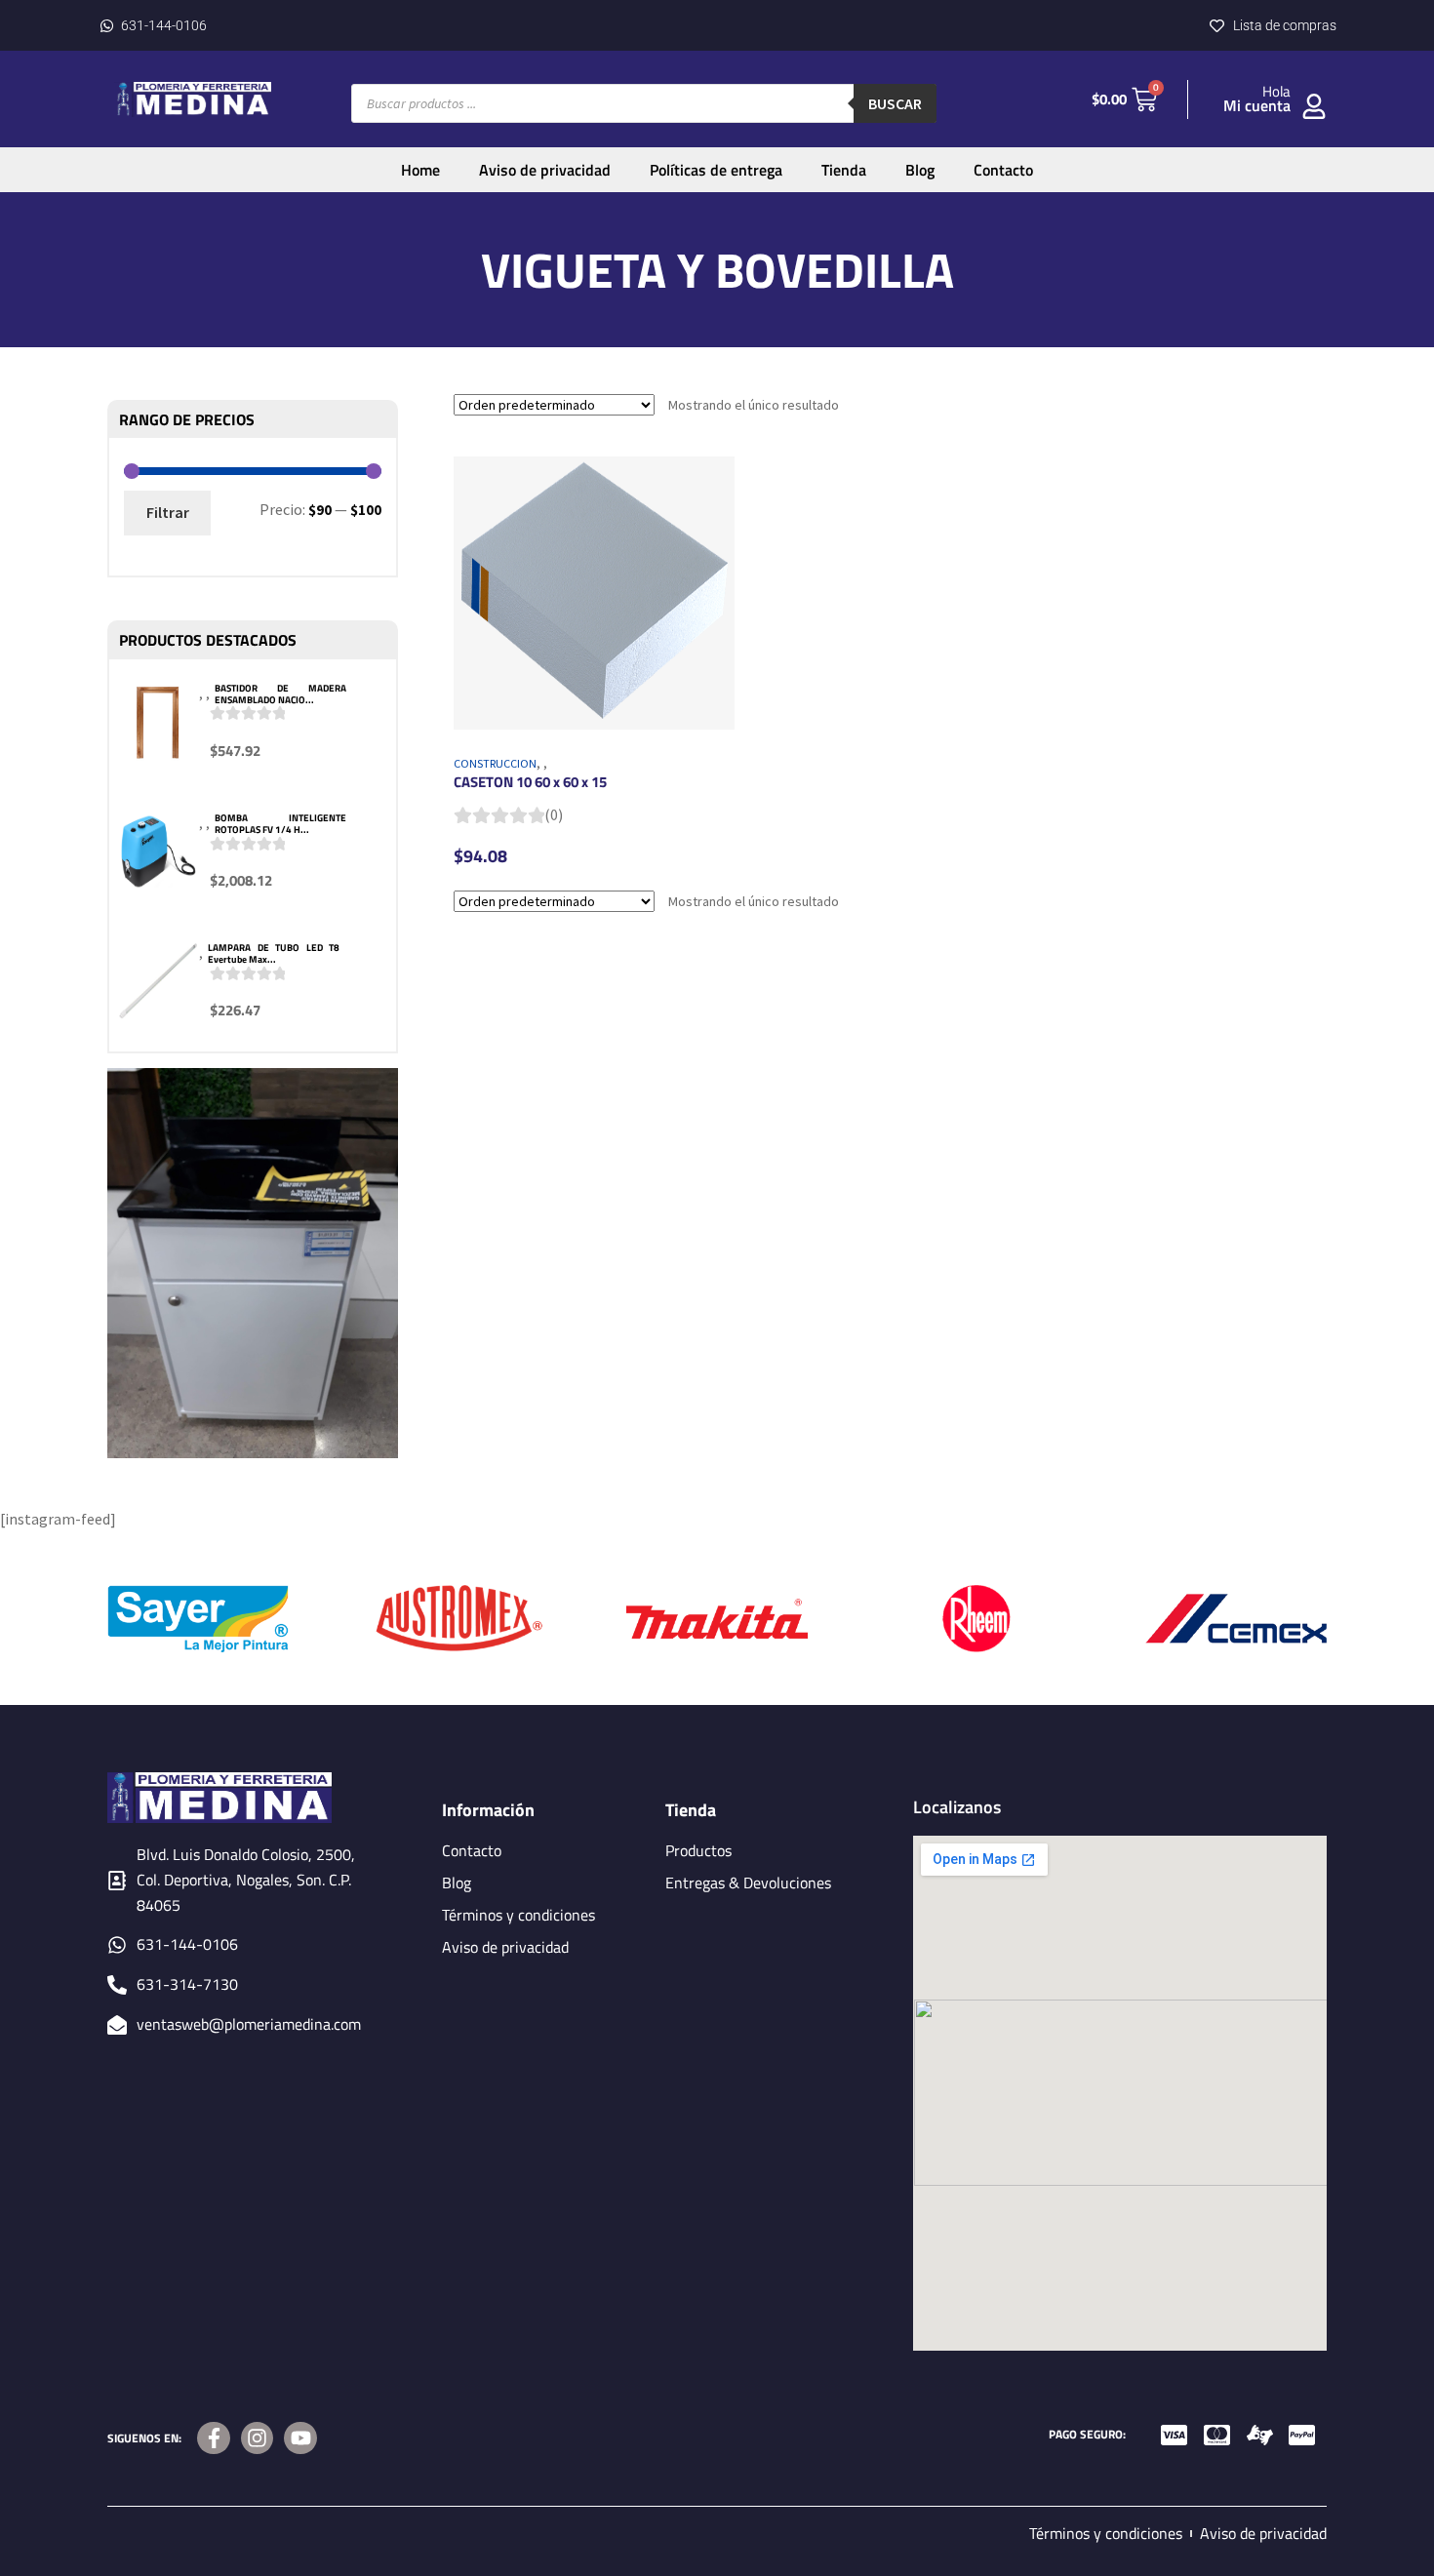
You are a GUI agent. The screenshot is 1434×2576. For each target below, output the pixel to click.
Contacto (1003, 170)
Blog (920, 170)
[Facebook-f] (214, 2438)
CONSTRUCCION (495, 763)
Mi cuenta (1257, 105)
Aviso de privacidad (545, 170)
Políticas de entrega (716, 170)
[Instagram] (258, 2438)
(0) (554, 814)
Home (420, 170)
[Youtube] (300, 2438)
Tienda (844, 170)
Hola (1276, 91)
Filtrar (168, 512)
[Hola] (1314, 106)
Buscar (895, 103)
